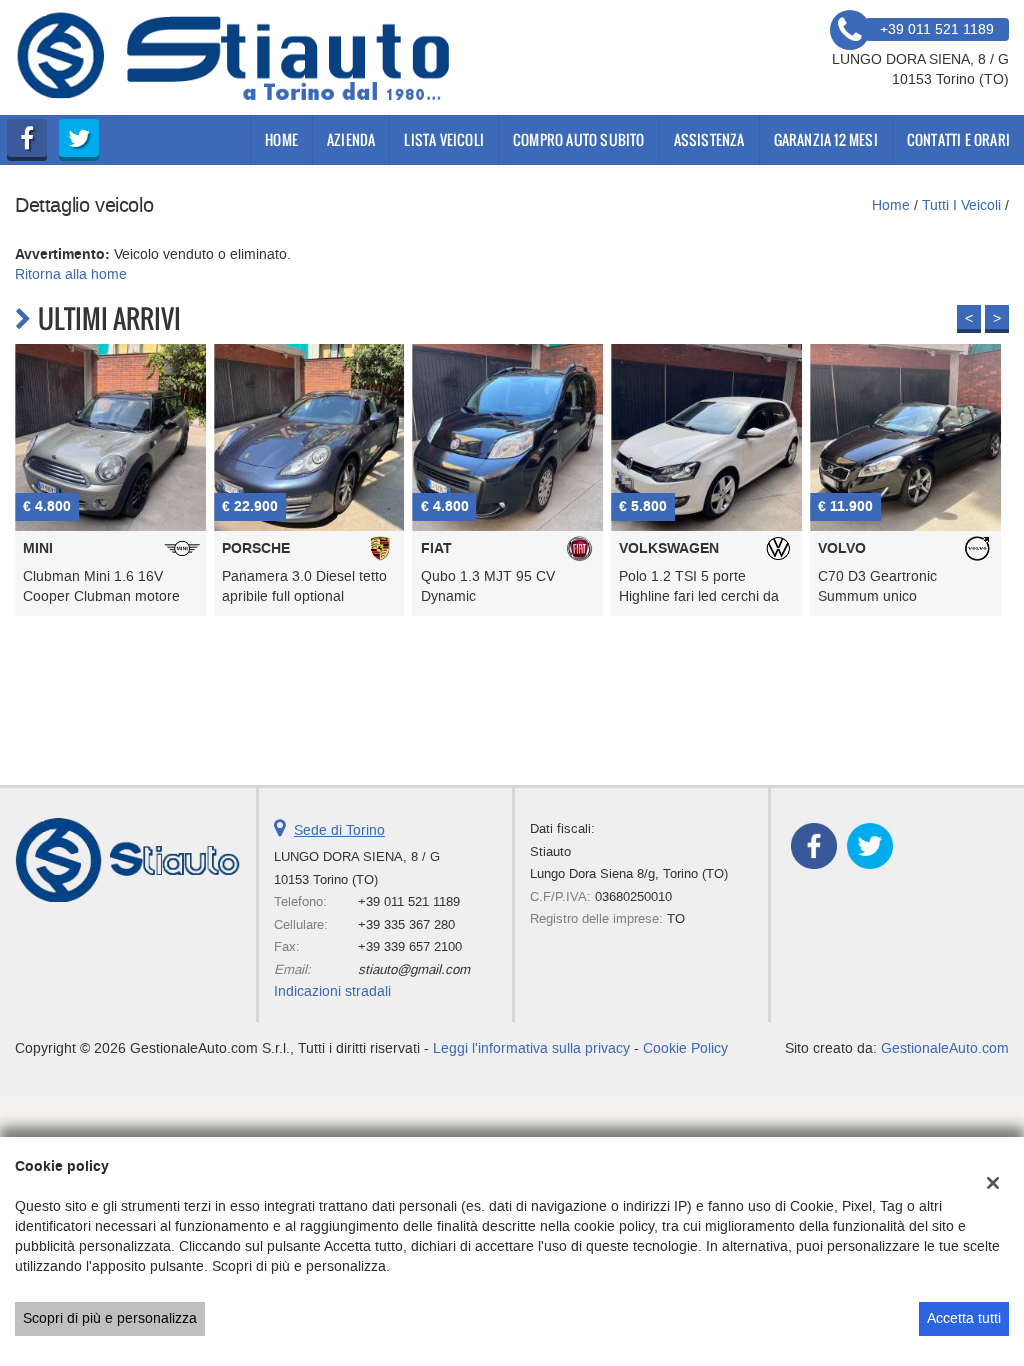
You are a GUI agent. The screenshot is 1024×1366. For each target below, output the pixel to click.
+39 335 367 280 (406, 924)
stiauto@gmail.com (414, 969)
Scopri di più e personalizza (110, 1318)
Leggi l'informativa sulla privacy (531, 1048)
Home (281, 139)
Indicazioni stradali (332, 991)
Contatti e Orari (958, 139)
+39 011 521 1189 (409, 901)
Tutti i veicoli (961, 205)
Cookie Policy (685, 1048)
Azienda (351, 139)
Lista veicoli (444, 139)
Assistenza (709, 139)
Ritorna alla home (71, 274)
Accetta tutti (964, 1318)
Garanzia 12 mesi (826, 139)
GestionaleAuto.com (945, 1048)
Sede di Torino (339, 830)
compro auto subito (579, 139)
